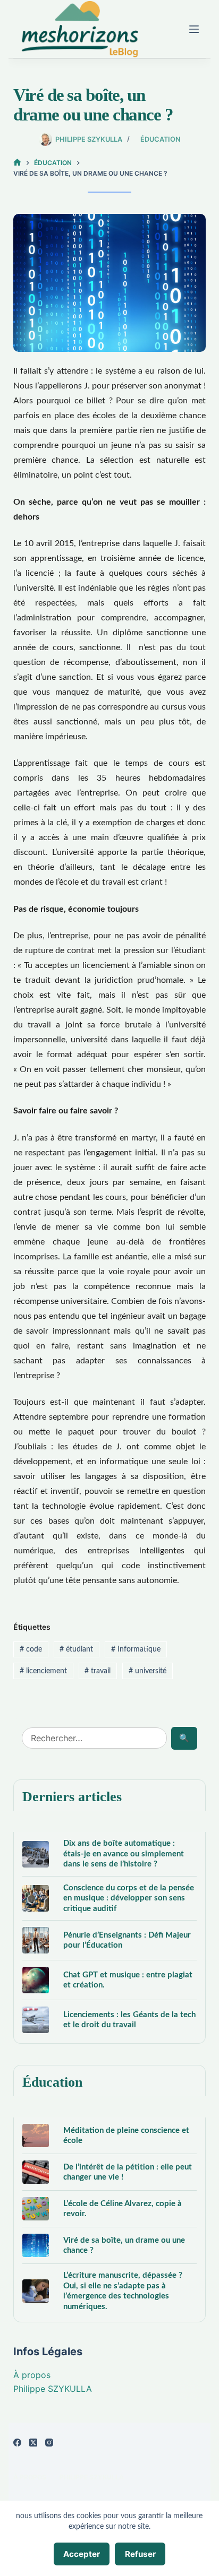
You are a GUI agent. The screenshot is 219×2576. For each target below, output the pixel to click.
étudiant (76, 1649)
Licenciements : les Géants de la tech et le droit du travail (129, 2020)
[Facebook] (17, 2443)
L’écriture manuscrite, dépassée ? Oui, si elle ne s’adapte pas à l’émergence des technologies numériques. (123, 2291)
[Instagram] (49, 2443)
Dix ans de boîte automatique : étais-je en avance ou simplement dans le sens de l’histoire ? (124, 1854)
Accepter (82, 2554)
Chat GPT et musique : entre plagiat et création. (128, 1980)
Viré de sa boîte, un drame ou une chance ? (124, 2246)
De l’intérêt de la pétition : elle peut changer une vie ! (128, 2172)
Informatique (136, 1649)
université (148, 1671)
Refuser (140, 2554)
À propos (32, 2375)
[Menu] (194, 29)
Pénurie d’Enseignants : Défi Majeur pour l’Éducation (127, 1940)
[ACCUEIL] (17, 163)
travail (98, 1671)
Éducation (160, 139)
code (31, 1649)
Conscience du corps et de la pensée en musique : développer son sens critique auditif (129, 1898)
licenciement (43, 1671)
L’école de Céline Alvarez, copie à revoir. (123, 2209)
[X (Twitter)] (33, 2443)
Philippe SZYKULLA (53, 2389)
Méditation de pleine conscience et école (126, 2136)
